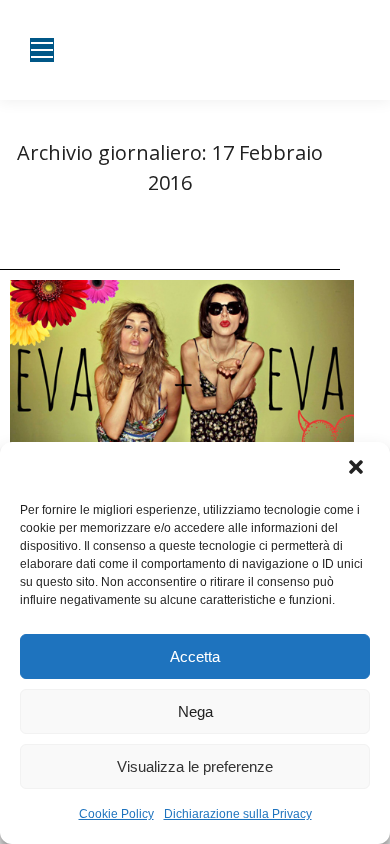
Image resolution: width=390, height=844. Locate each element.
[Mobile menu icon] (42, 50)
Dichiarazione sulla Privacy (238, 814)
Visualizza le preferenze (195, 766)
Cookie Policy (116, 814)
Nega (195, 711)
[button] (358, 469)
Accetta (195, 656)
